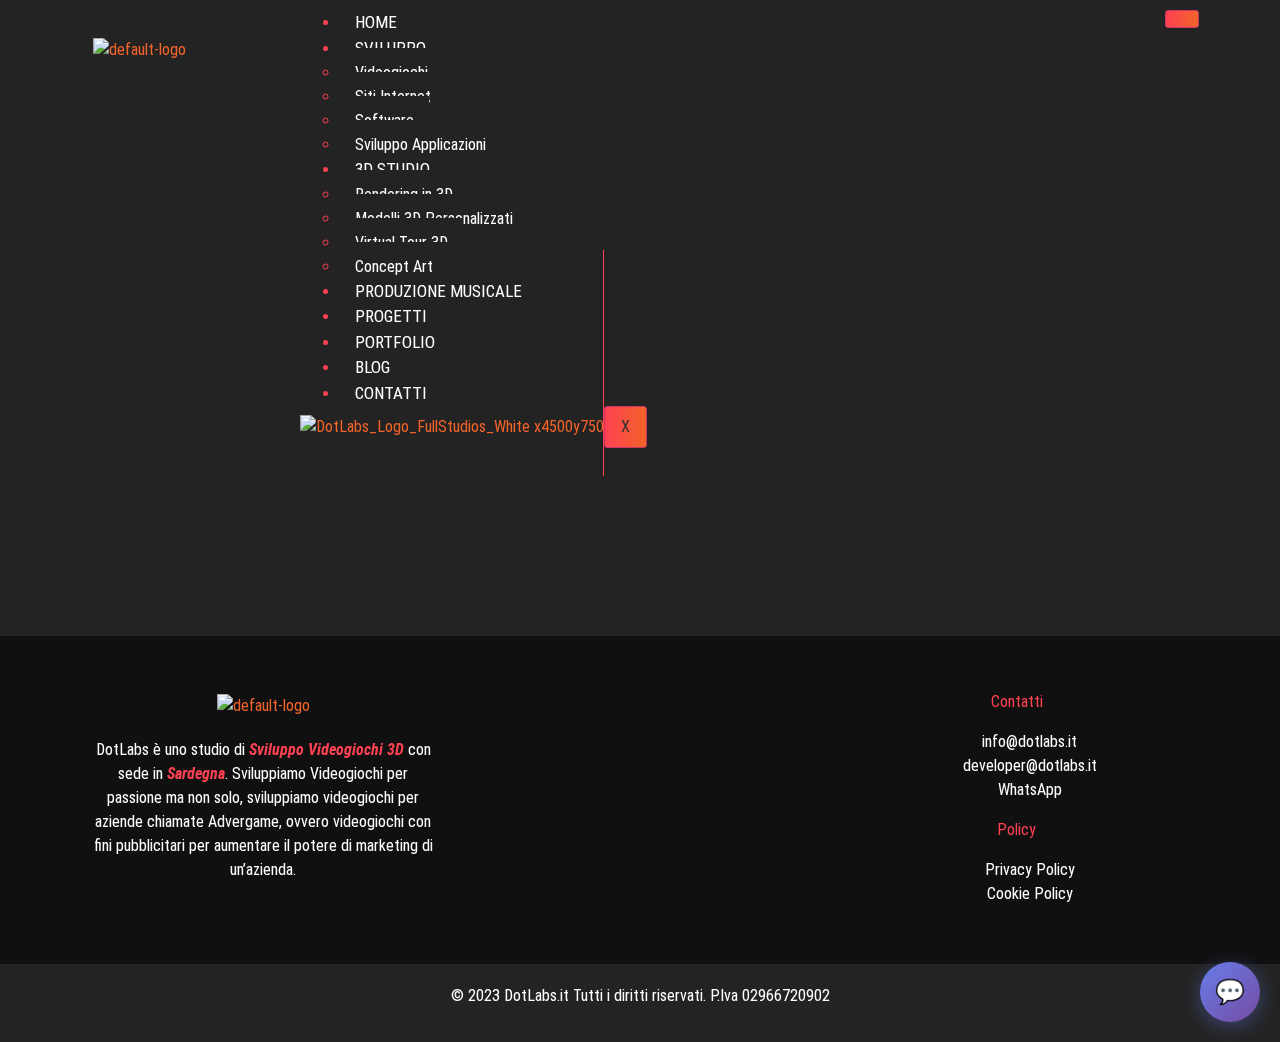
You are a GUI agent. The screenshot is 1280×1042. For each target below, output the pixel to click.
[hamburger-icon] (1182, 19)
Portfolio (395, 342)
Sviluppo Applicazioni (420, 144)
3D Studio (392, 169)
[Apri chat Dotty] (1230, 992)
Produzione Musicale (438, 291)
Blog (372, 367)
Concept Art (394, 266)
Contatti (391, 393)
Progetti (391, 316)
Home (376, 22)
